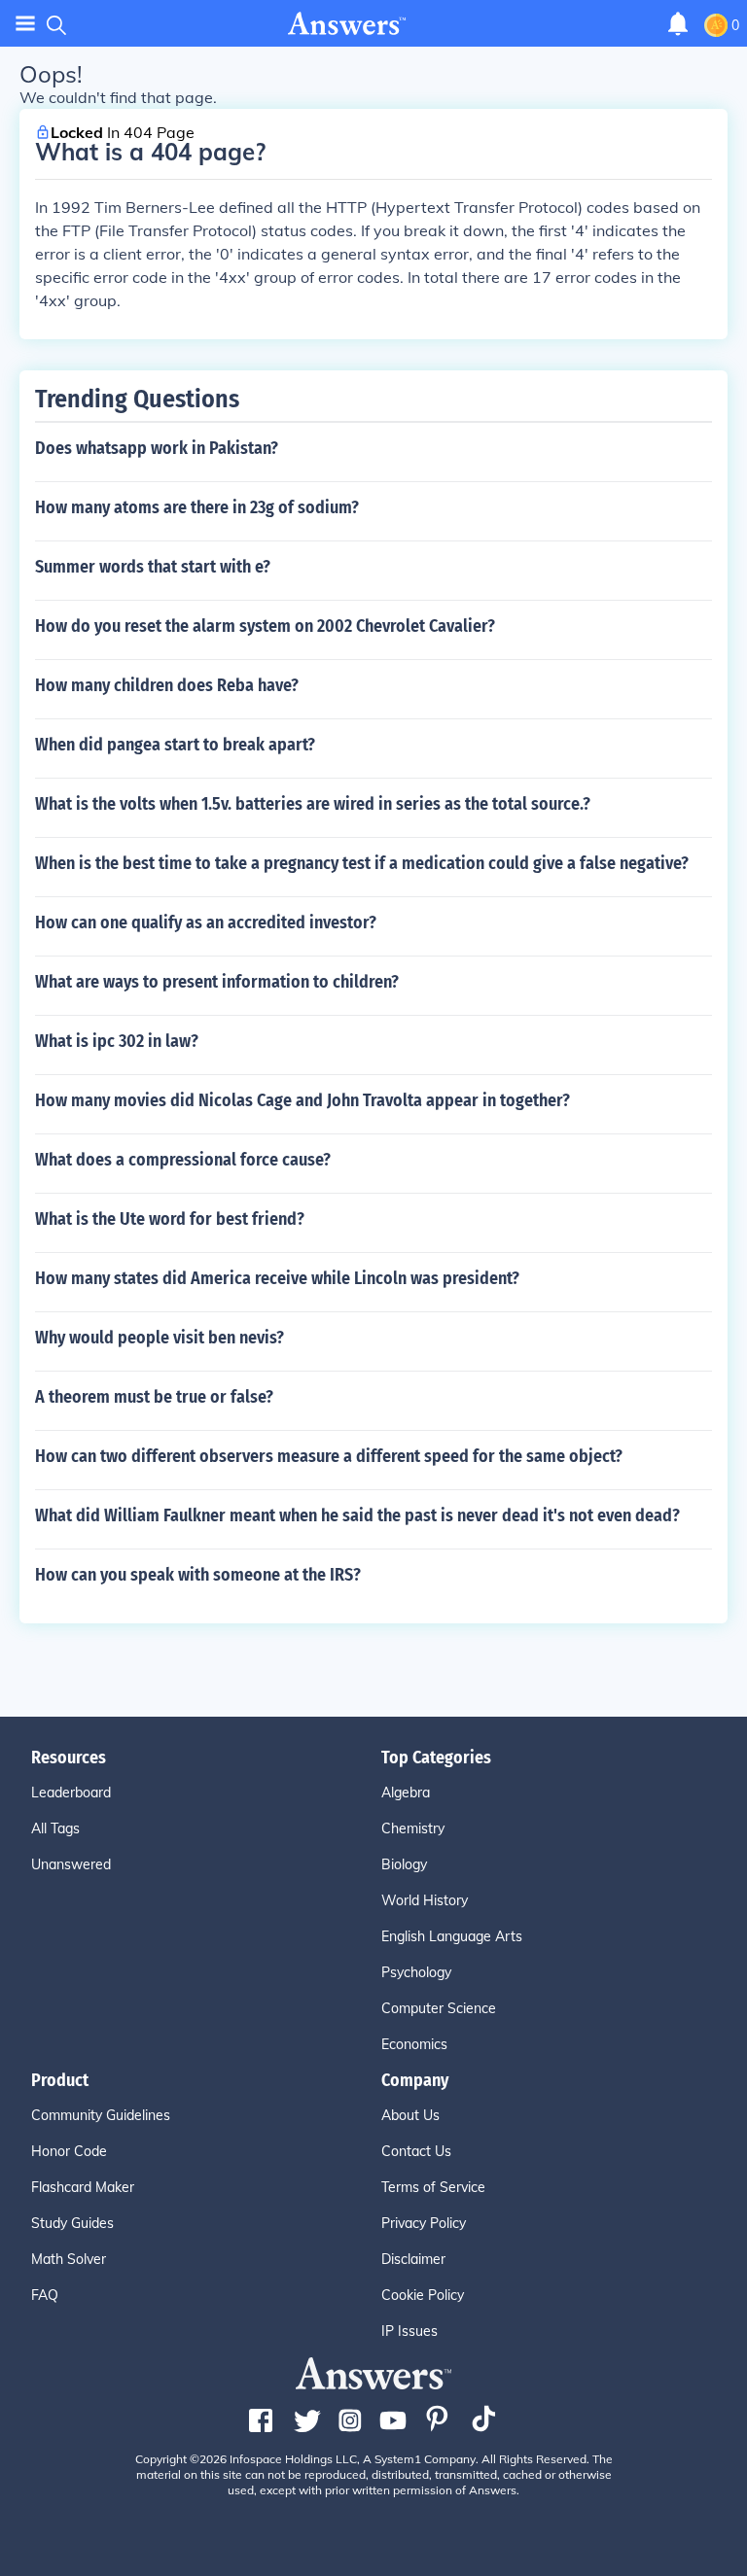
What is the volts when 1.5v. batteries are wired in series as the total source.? (313, 804)
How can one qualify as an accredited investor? (206, 922)
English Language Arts (452, 1936)
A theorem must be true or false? (154, 1397)
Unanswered (71, 1864)
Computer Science (439, 2008)
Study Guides (72, 2223)
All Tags (55, 1828)
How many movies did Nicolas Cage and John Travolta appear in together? (302, 1100)
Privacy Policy (424, 2223)
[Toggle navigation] (25, 24)
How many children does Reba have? (167, 685)
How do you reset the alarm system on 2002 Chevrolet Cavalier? (265, 626)
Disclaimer (413, 2259)
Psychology (416, 1972)
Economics (414, 2044)
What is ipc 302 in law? (117, 1041)
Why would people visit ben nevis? (160, 1338)
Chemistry (413, 1828)
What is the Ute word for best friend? (170, 1219)
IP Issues (409, 2331)
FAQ (45, 2295)
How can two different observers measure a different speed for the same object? (329, 1456)
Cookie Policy (423, 2295)
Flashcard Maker (83, 2187)
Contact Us (416, 2151)
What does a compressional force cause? (183, 1160)
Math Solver (69, 2259)
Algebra (406, 1793)
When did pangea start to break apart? (175, 745)
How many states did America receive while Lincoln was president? (277, 1278)
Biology (404, 1864)
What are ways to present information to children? (217, 982)
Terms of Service (433, 2187)
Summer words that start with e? (153, 567)
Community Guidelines (101, 2115)
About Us (410, 2115)
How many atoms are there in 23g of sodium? (197, 507)
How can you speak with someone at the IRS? (198, 1575)
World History (425, 1900)
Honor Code (69, 2151)
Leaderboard (71, 1793)
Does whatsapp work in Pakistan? (157, 448)
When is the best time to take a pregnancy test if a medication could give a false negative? (362, 863)
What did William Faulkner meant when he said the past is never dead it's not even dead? (357, 1515)
